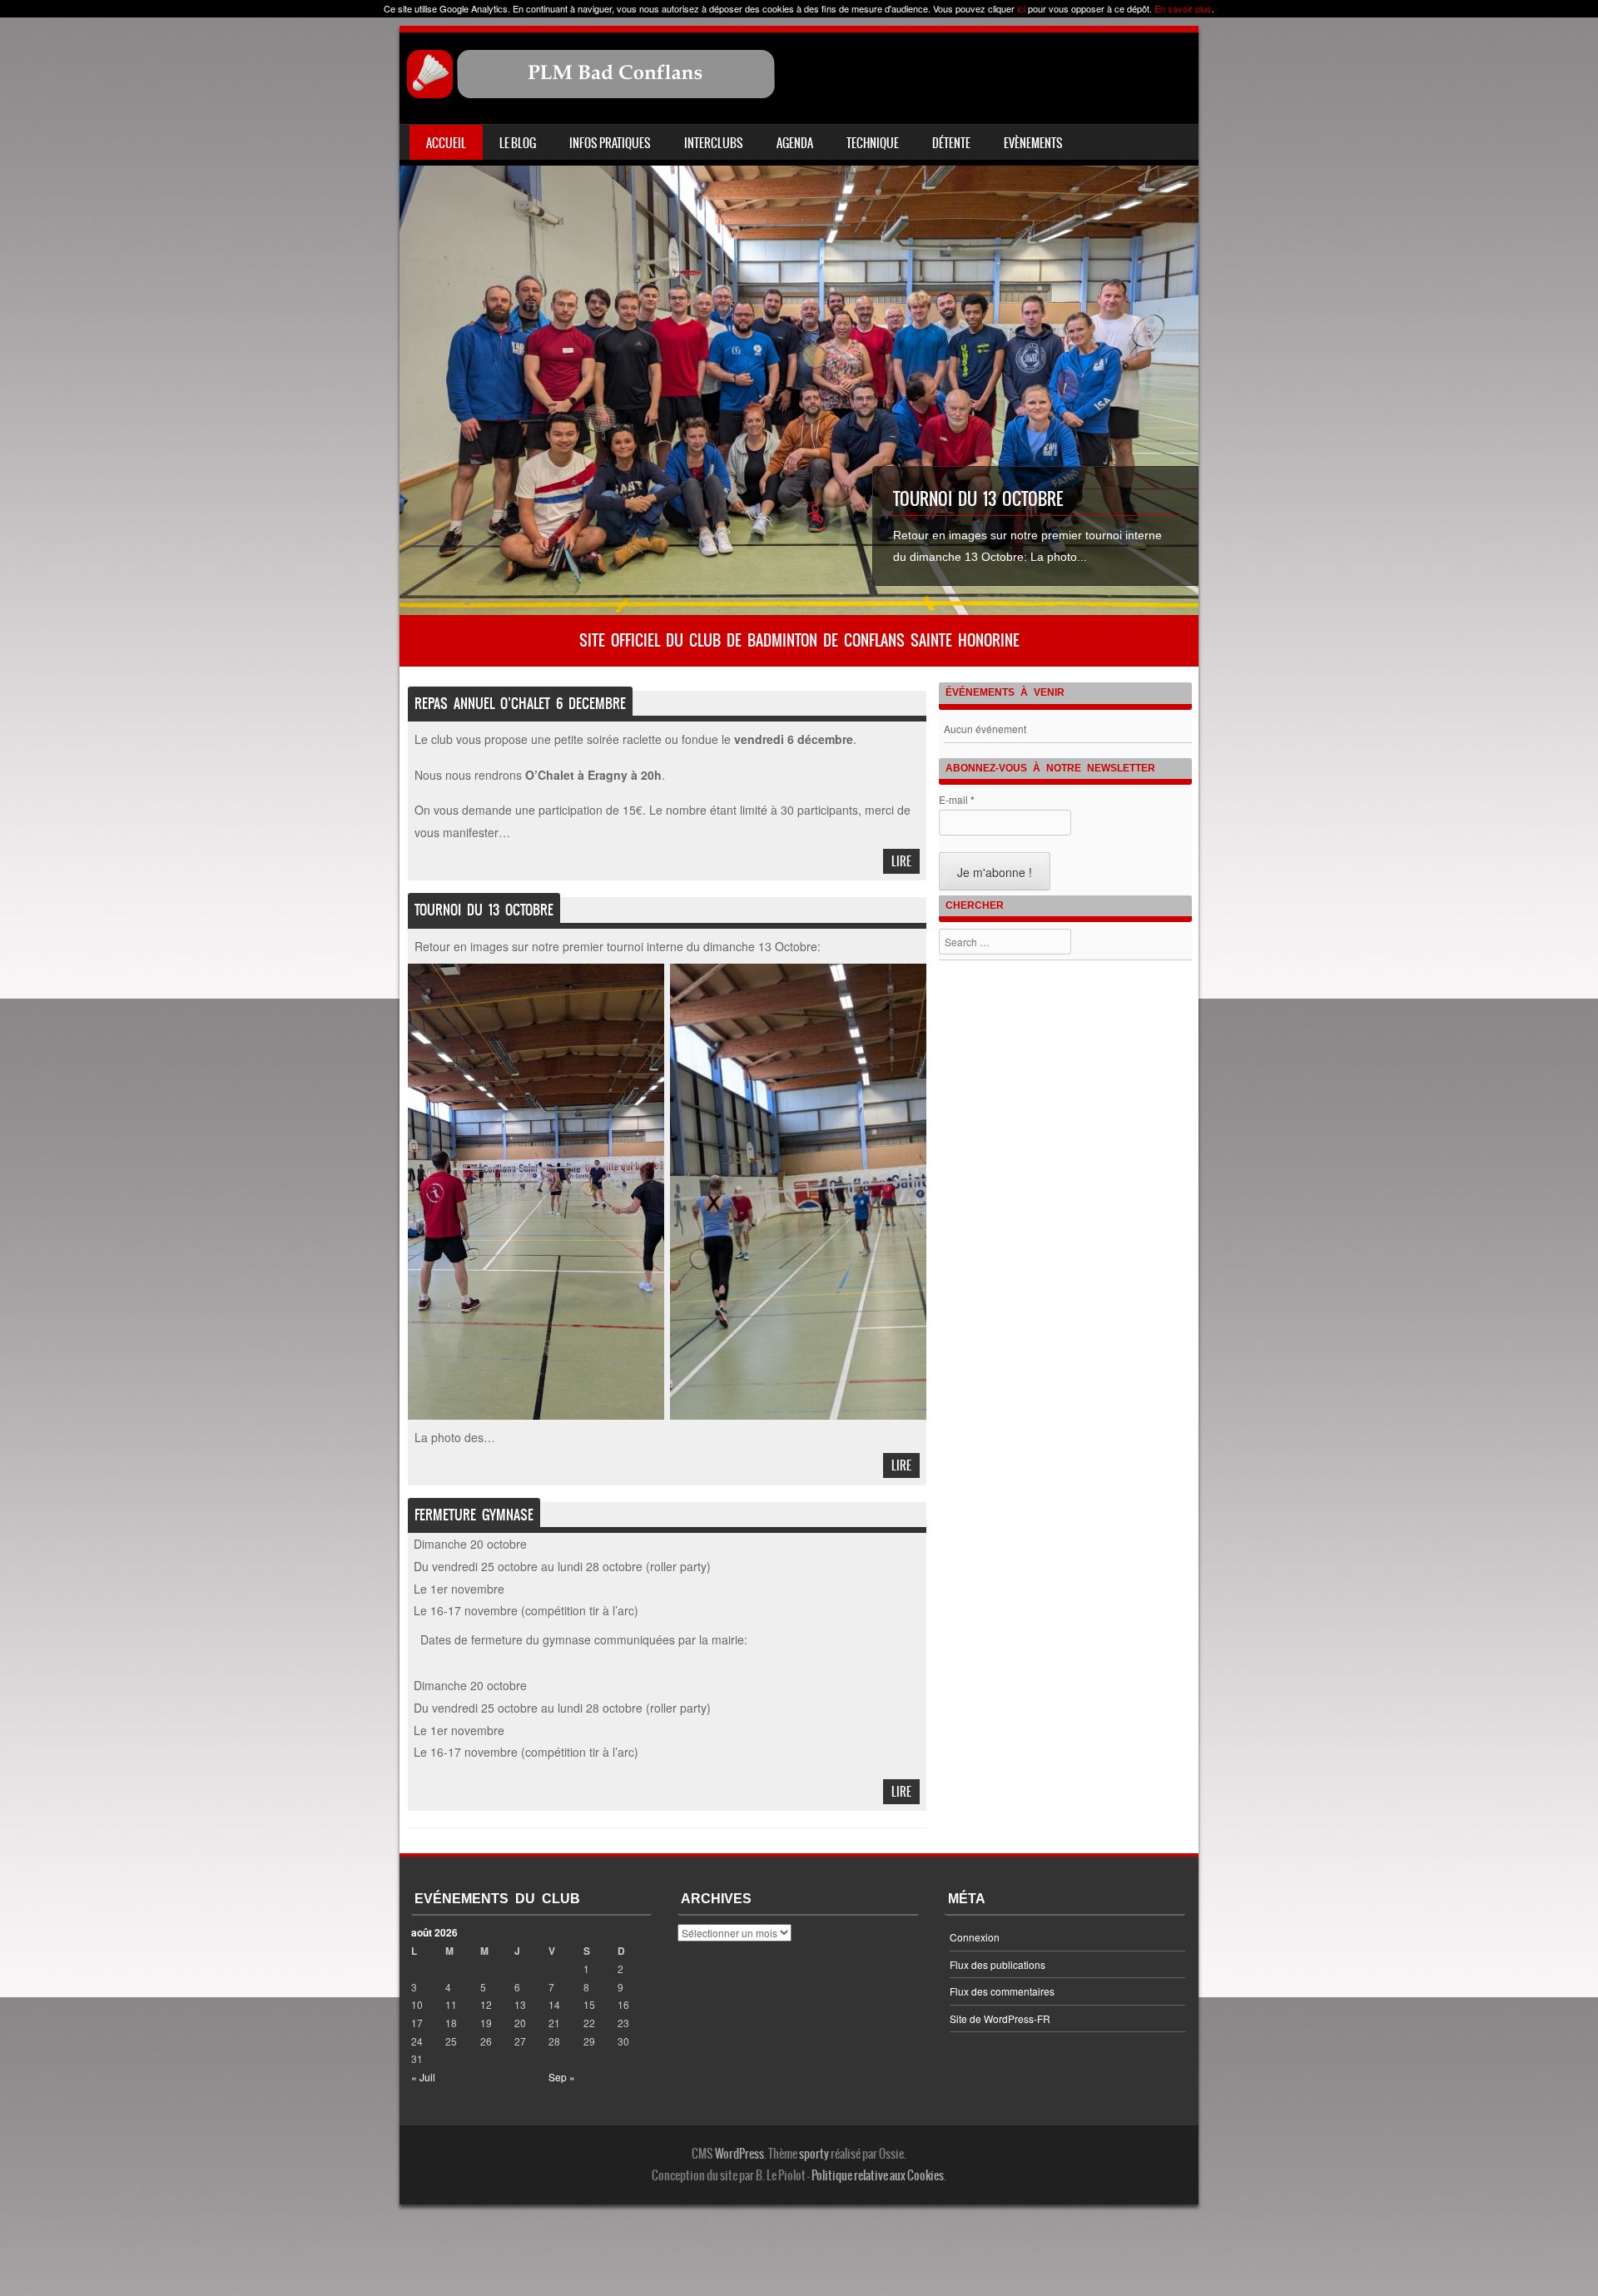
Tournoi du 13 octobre (978, 499)
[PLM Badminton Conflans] (592, 94)
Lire (901, 861)
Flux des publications (998, 1964)
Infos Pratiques (610, 143)
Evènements (1033, 143)
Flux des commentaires (1002, 1991)
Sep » (562, 2077)
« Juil (423, 2077)
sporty (814, 2154)
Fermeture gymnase (474, 1515)
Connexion (975, 1937)
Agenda (795, 143)
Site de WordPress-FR (1000, 2018)
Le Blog (518, 143)
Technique (873, 143)
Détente (951, 143)
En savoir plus (1183, 8)
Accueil (446, 143)
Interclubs (714, 143)
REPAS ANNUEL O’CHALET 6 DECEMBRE (520, 703)
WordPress (739, 2154)
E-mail (957, 800)
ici (1021, 8)
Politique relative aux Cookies (878, 2175)
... (1082, 557)
